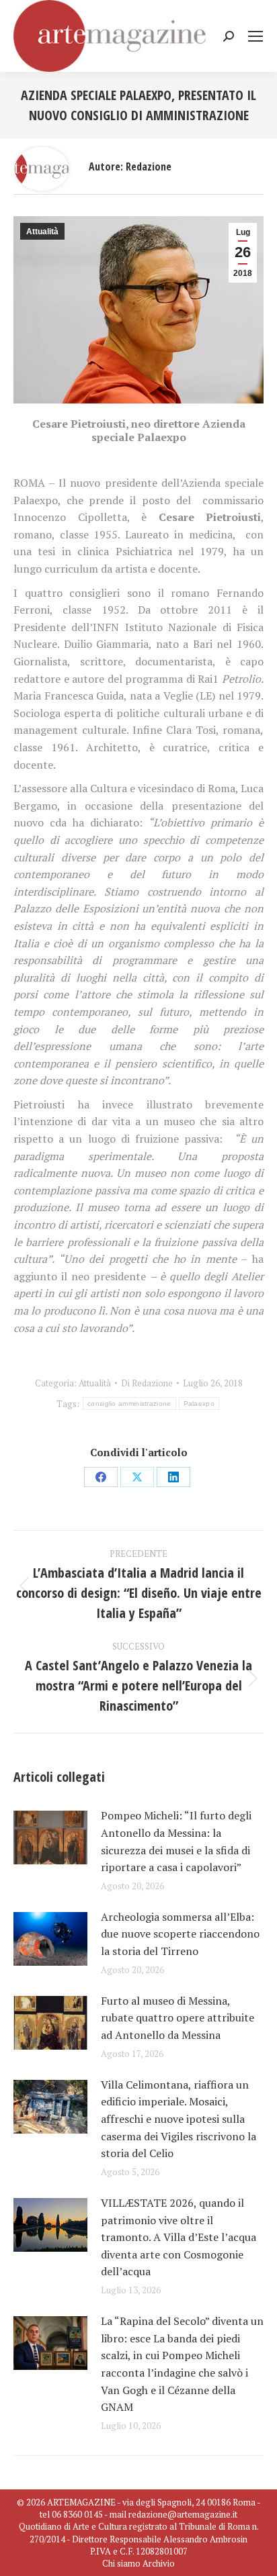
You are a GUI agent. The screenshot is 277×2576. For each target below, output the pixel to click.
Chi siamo (121, 2563)
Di (147, 1383)
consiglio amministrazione (129, 1403)
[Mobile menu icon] (255, 36)
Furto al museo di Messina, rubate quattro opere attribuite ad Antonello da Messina (177, 2018)
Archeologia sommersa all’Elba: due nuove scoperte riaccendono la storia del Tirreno (180, 1934)
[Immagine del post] (50, 1838)
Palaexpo (199, 1403)
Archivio (159, 2563)
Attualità (42, 232)
